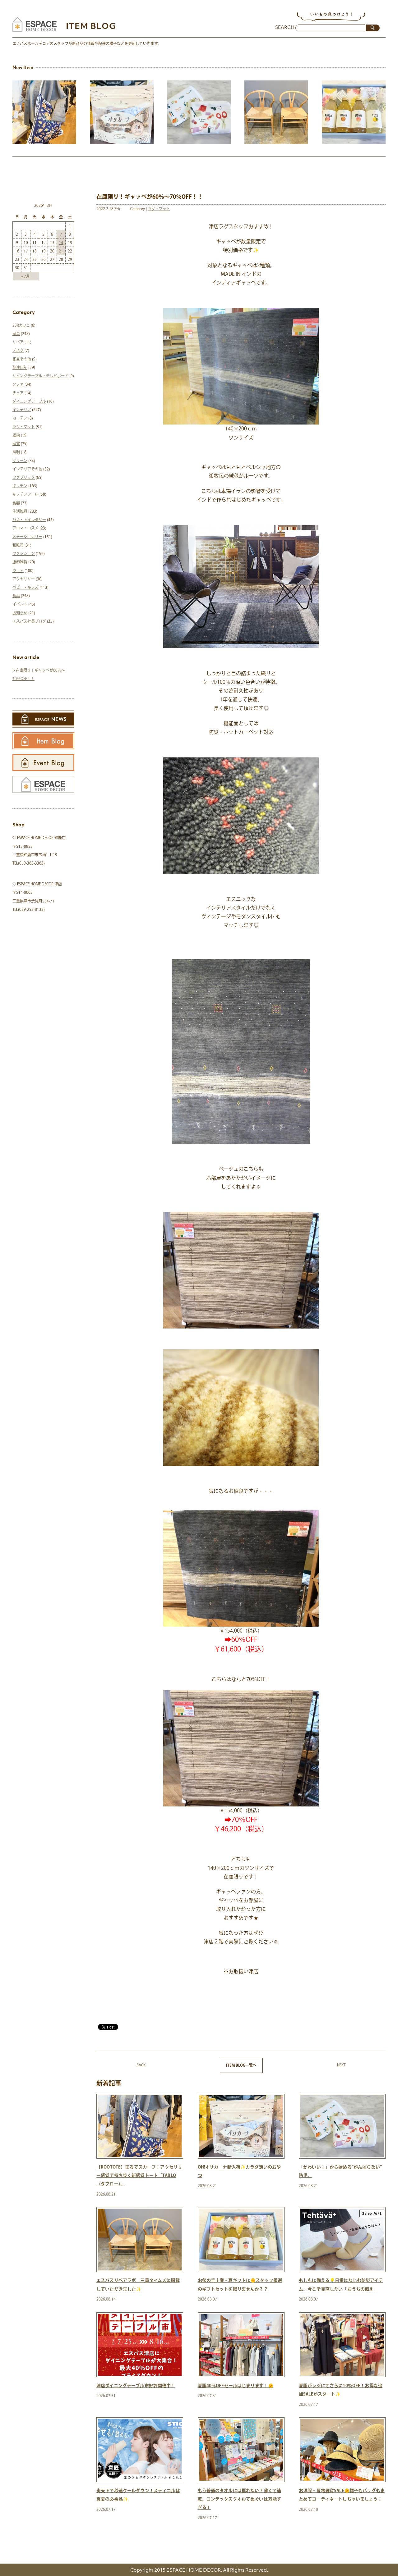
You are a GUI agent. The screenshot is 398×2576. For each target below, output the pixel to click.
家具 (16, 334)
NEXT (341, 2065)
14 (61, 243)
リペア (18, 342)
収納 (16, 435)
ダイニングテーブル (29, 401)
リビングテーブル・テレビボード (40, 376)
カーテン (20, 418)
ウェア (18, 570)
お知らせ (20, 613)
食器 (16, 503)
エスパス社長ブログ (29, 621)
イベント (20, 604)
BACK (141, 2065)
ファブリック (24, 477)
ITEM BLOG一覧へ (241, 2065)
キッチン (20, 486)
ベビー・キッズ (25, 587)
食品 (16, 596)
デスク (18, 350)
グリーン (20, 461)
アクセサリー (24, 579)
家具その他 (22, 359)
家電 (16, 443)
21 (61, 251)
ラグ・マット (159, 209)
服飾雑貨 (20, 562)
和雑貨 (18, 545)
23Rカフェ (21, 325)
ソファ (18, 384)
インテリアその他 (27, 469)
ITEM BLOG (91, 26)
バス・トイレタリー (29, 520)
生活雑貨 (20, 511)
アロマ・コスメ (25, 528)
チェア (18, 393)
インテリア (22, 410)
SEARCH (285, 27)
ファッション (24, 553)
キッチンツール (25, 494)
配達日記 (20, 367)
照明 (16, 452)
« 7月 (26, 276)
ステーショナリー (27, 537)
